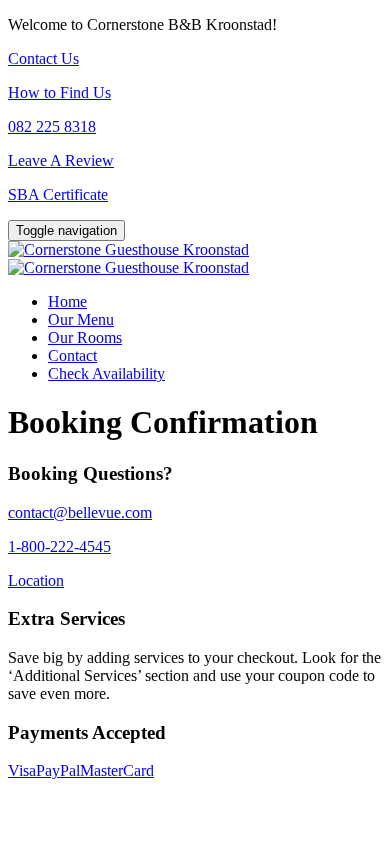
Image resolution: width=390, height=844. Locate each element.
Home (67, 301)
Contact (72, 355)
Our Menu (81, 319)
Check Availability (106, 373)
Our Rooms (85, 337)
